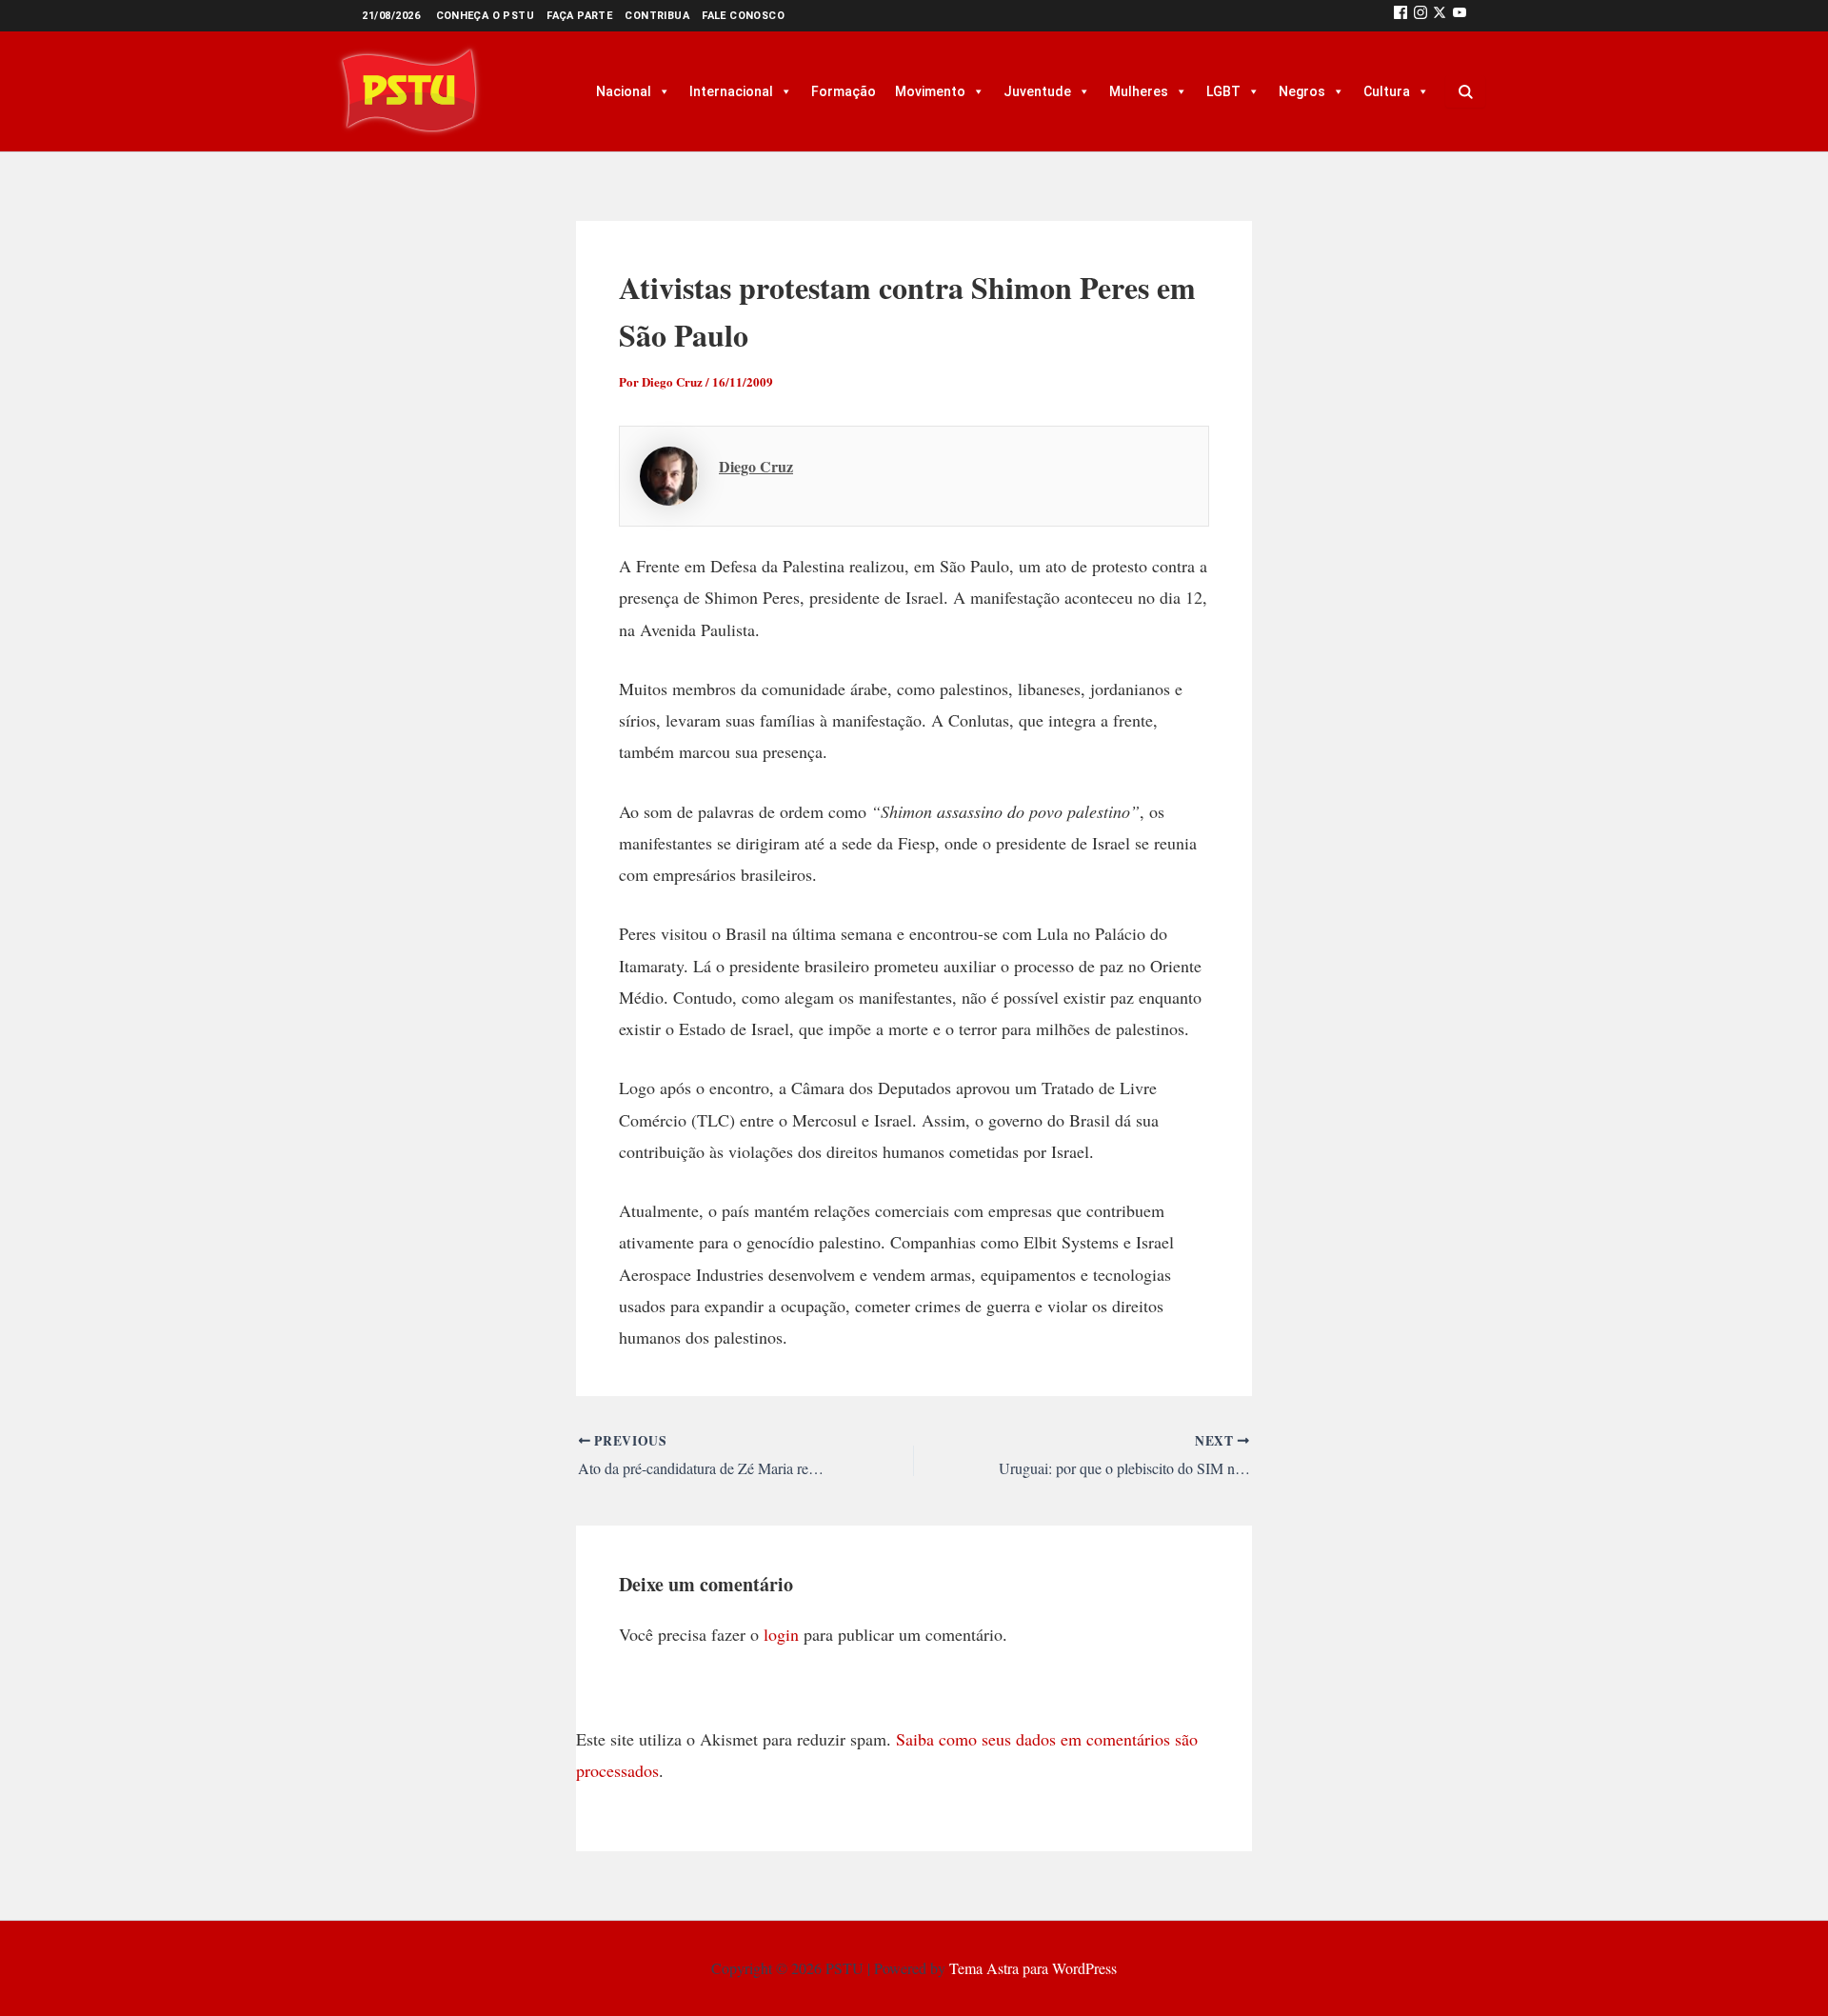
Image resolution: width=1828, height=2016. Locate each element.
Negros (1302, 91)
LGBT (1223, 91)
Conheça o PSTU (486, 16)
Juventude (1037, 91)
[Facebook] (1401, 16)
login (781, 1634)
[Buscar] (1465, 91)
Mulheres (1139, 91)
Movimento (930, 91)
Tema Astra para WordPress (1033, 1968)
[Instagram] (1421, 16)
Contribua (657, 16)
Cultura (1387, 91)
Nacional (624, 91)
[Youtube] (1460, 16)
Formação (844, 91)
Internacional (731, 91)
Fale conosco (743, 16)
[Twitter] (1440, 16)
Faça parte (579, 16)
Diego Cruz (756, 466)
